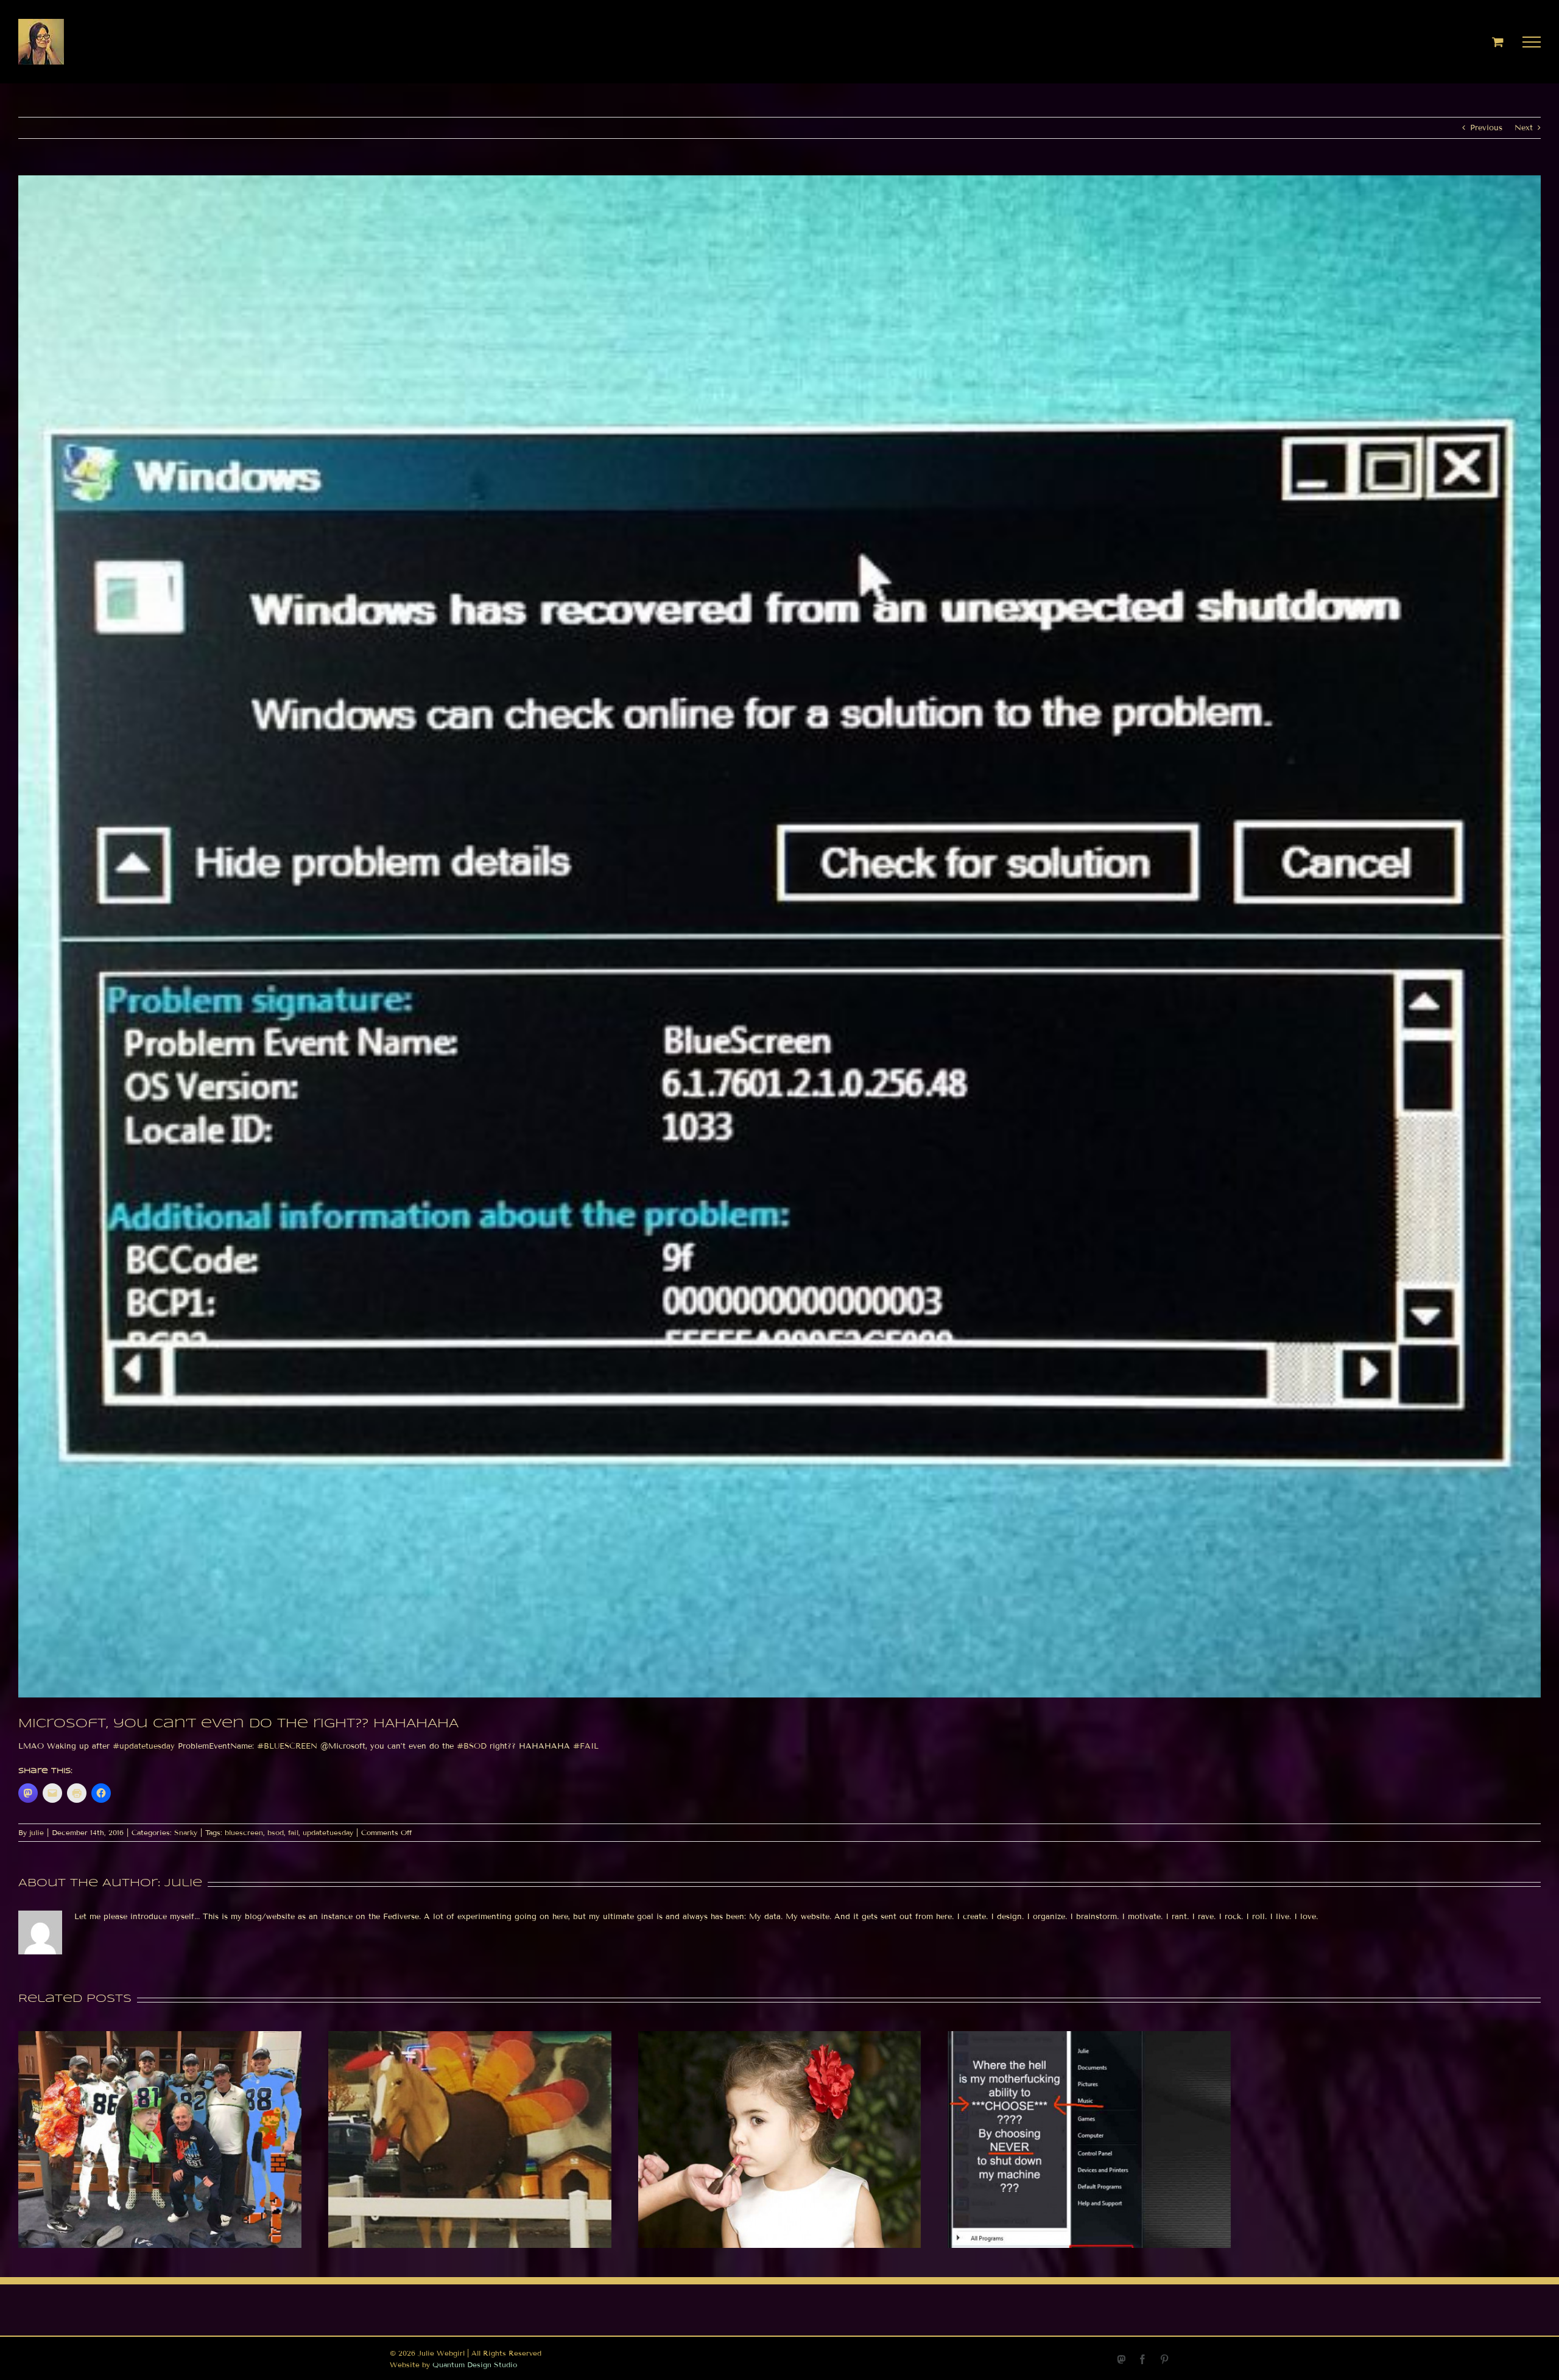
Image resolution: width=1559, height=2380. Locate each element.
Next (1524, 128)
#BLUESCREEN (287, 1746)
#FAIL (586, 1746)
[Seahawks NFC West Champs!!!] (160, 2036)
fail (293, 1832)
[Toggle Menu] (1532, 42)
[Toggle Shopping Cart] (1498, 42)
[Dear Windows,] (1089, 2036)
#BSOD (472, 1746)
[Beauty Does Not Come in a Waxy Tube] (780, 2036)
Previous (1486, 128)
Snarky (186, 1832)
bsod (276, 1832)
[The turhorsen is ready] (470, 2036)
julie (37, 1832)
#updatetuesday (144, 1746)
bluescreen (244, 1832)
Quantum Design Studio (475, 2364)
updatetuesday (328, 1832)
